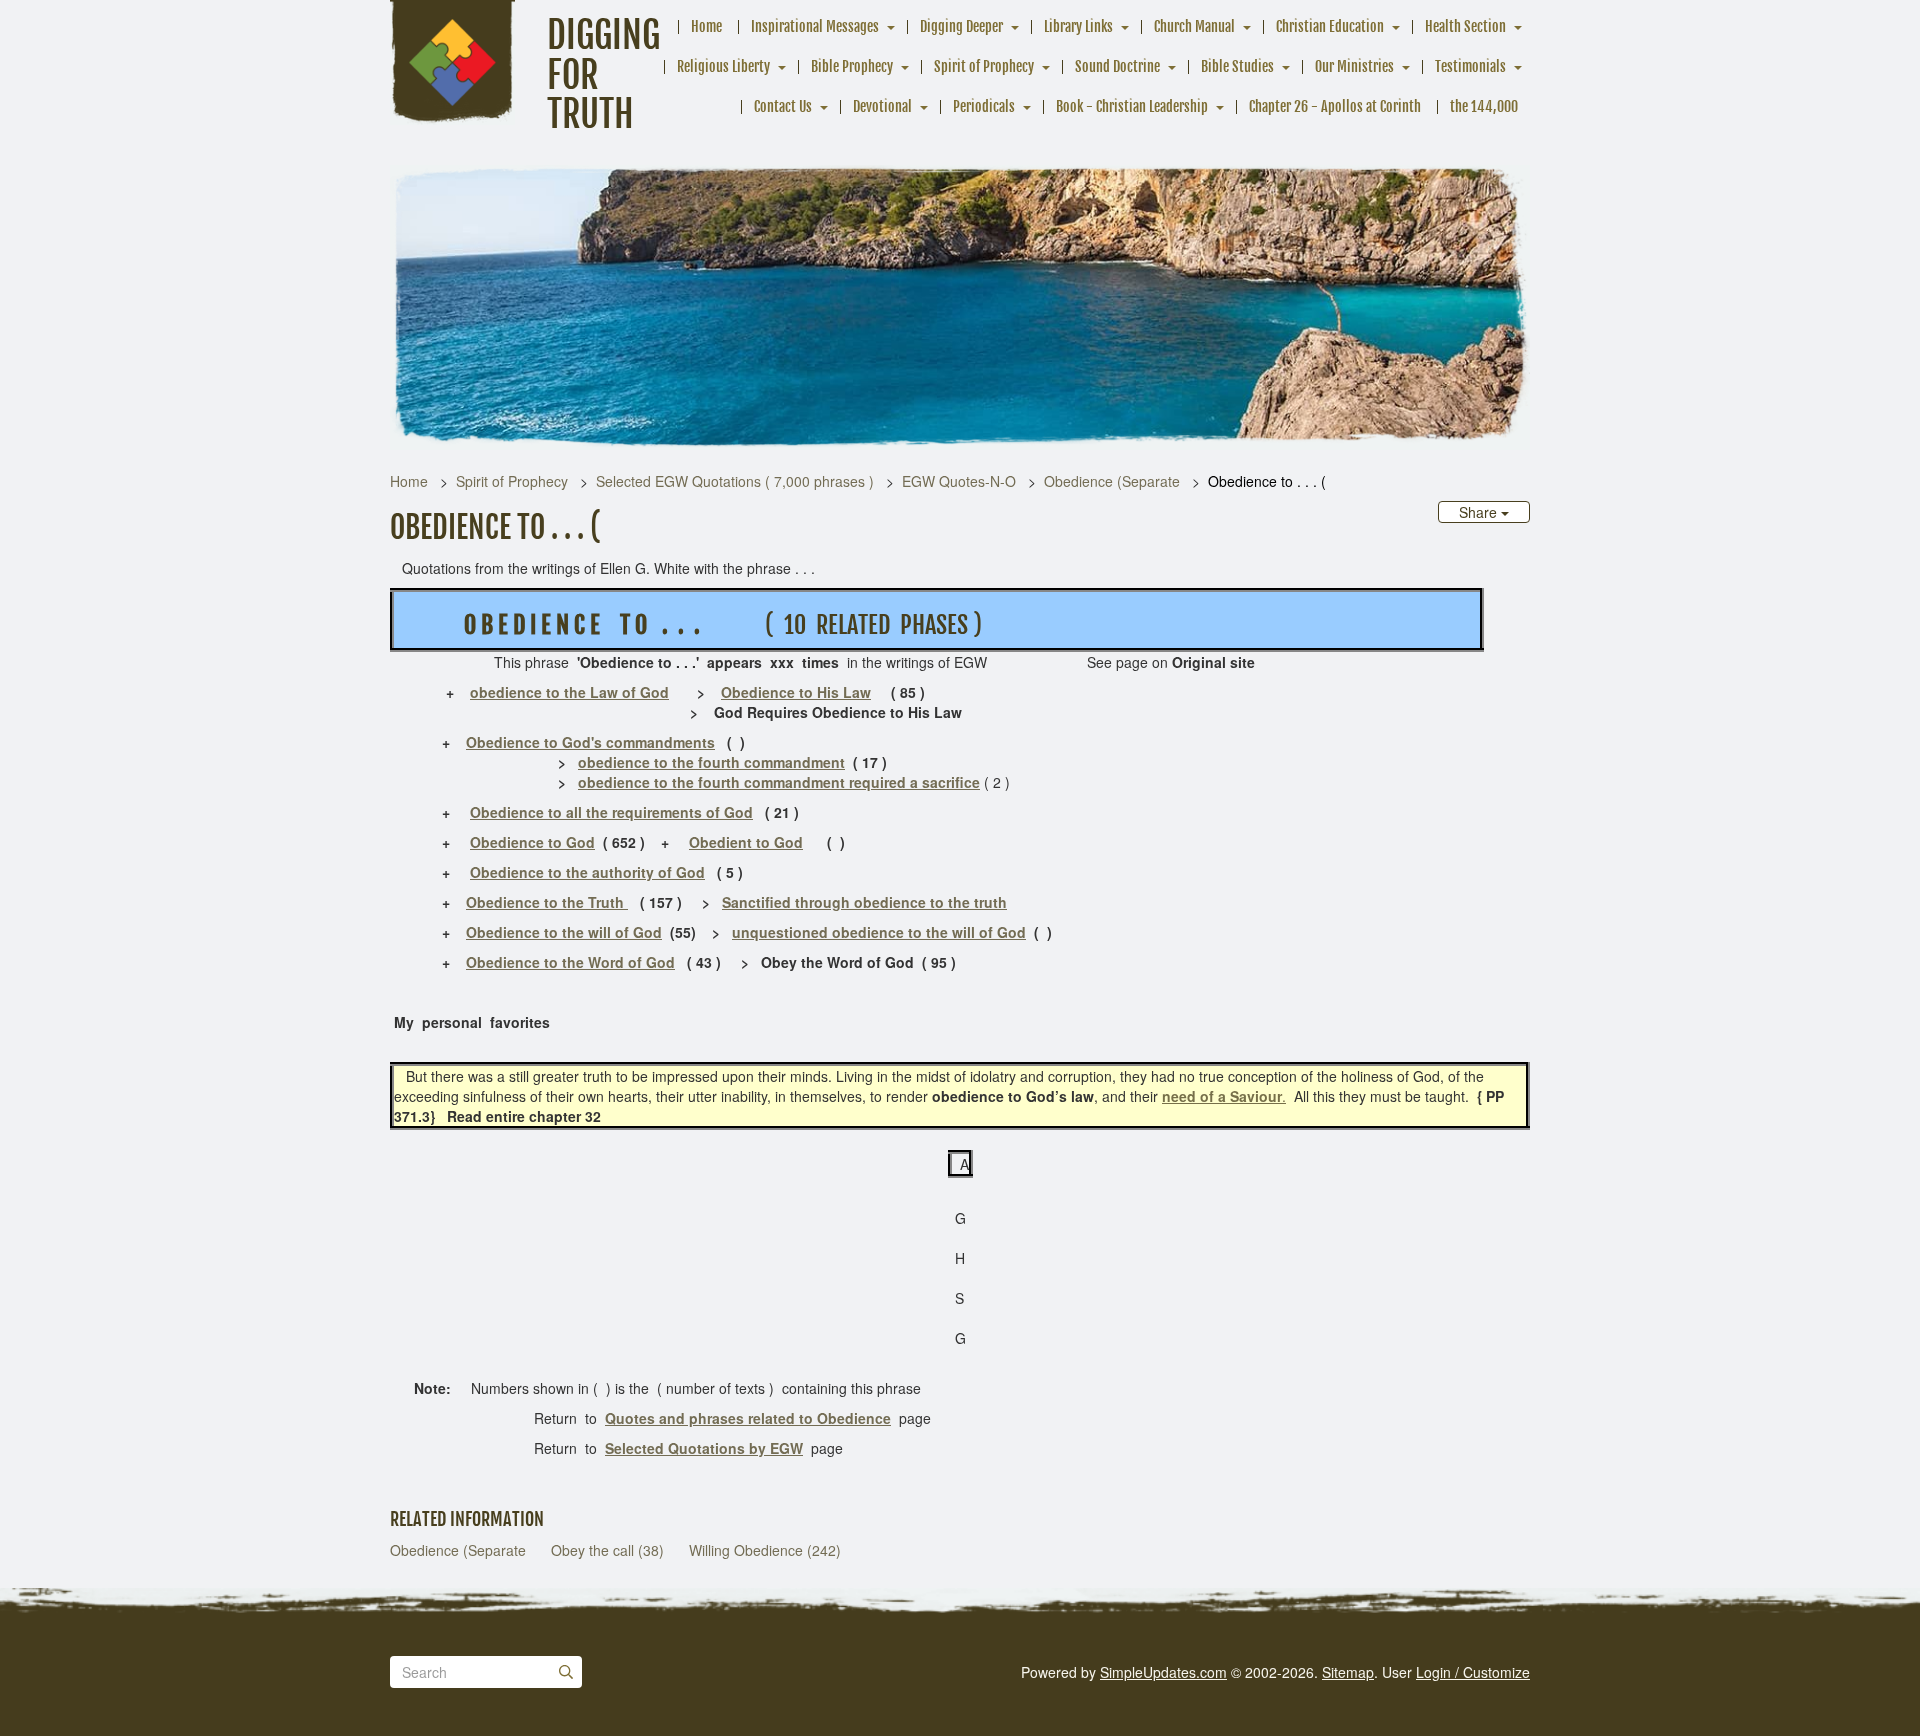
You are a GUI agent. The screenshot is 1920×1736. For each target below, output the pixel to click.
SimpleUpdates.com (1163, 1672)
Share (1480, 512)
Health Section (1465, 26)
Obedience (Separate (1112, 481)
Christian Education (1330, 26)
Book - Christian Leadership (1132, 106)
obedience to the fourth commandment (711, 762)
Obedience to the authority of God (587, 872)
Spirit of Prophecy (984, 66)
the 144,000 (1484, 106)
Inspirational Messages (815, 26)
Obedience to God (532, 842)
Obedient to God (746, 842)
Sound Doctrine (1117, 66)
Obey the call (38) (607, 1550)
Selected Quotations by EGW (704, 1448)
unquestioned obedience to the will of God (879, 932)
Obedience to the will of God (564, 932)
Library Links (1078, 26)
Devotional (882, 106)
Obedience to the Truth (547, 902)
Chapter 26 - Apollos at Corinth (1335, 106)
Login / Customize (1473, 1672)
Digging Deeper (961, 26)
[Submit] (566, 1672)
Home (706, 26)
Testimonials (1470, 66)
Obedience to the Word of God (570, 962)
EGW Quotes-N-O (959, 481)
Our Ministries (1354, 66)
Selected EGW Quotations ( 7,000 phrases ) (735, 481)
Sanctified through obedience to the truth (864, 902)
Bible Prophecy (852, 66)
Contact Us (783, 106)
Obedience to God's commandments (590, 742)
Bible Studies (1237, 66)
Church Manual (1194, 26)
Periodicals (984, 106)
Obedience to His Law (796, 692)
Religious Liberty (723, 66)
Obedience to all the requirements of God (611, 812)
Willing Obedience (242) (765, 1550)
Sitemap (1348, 1672)
